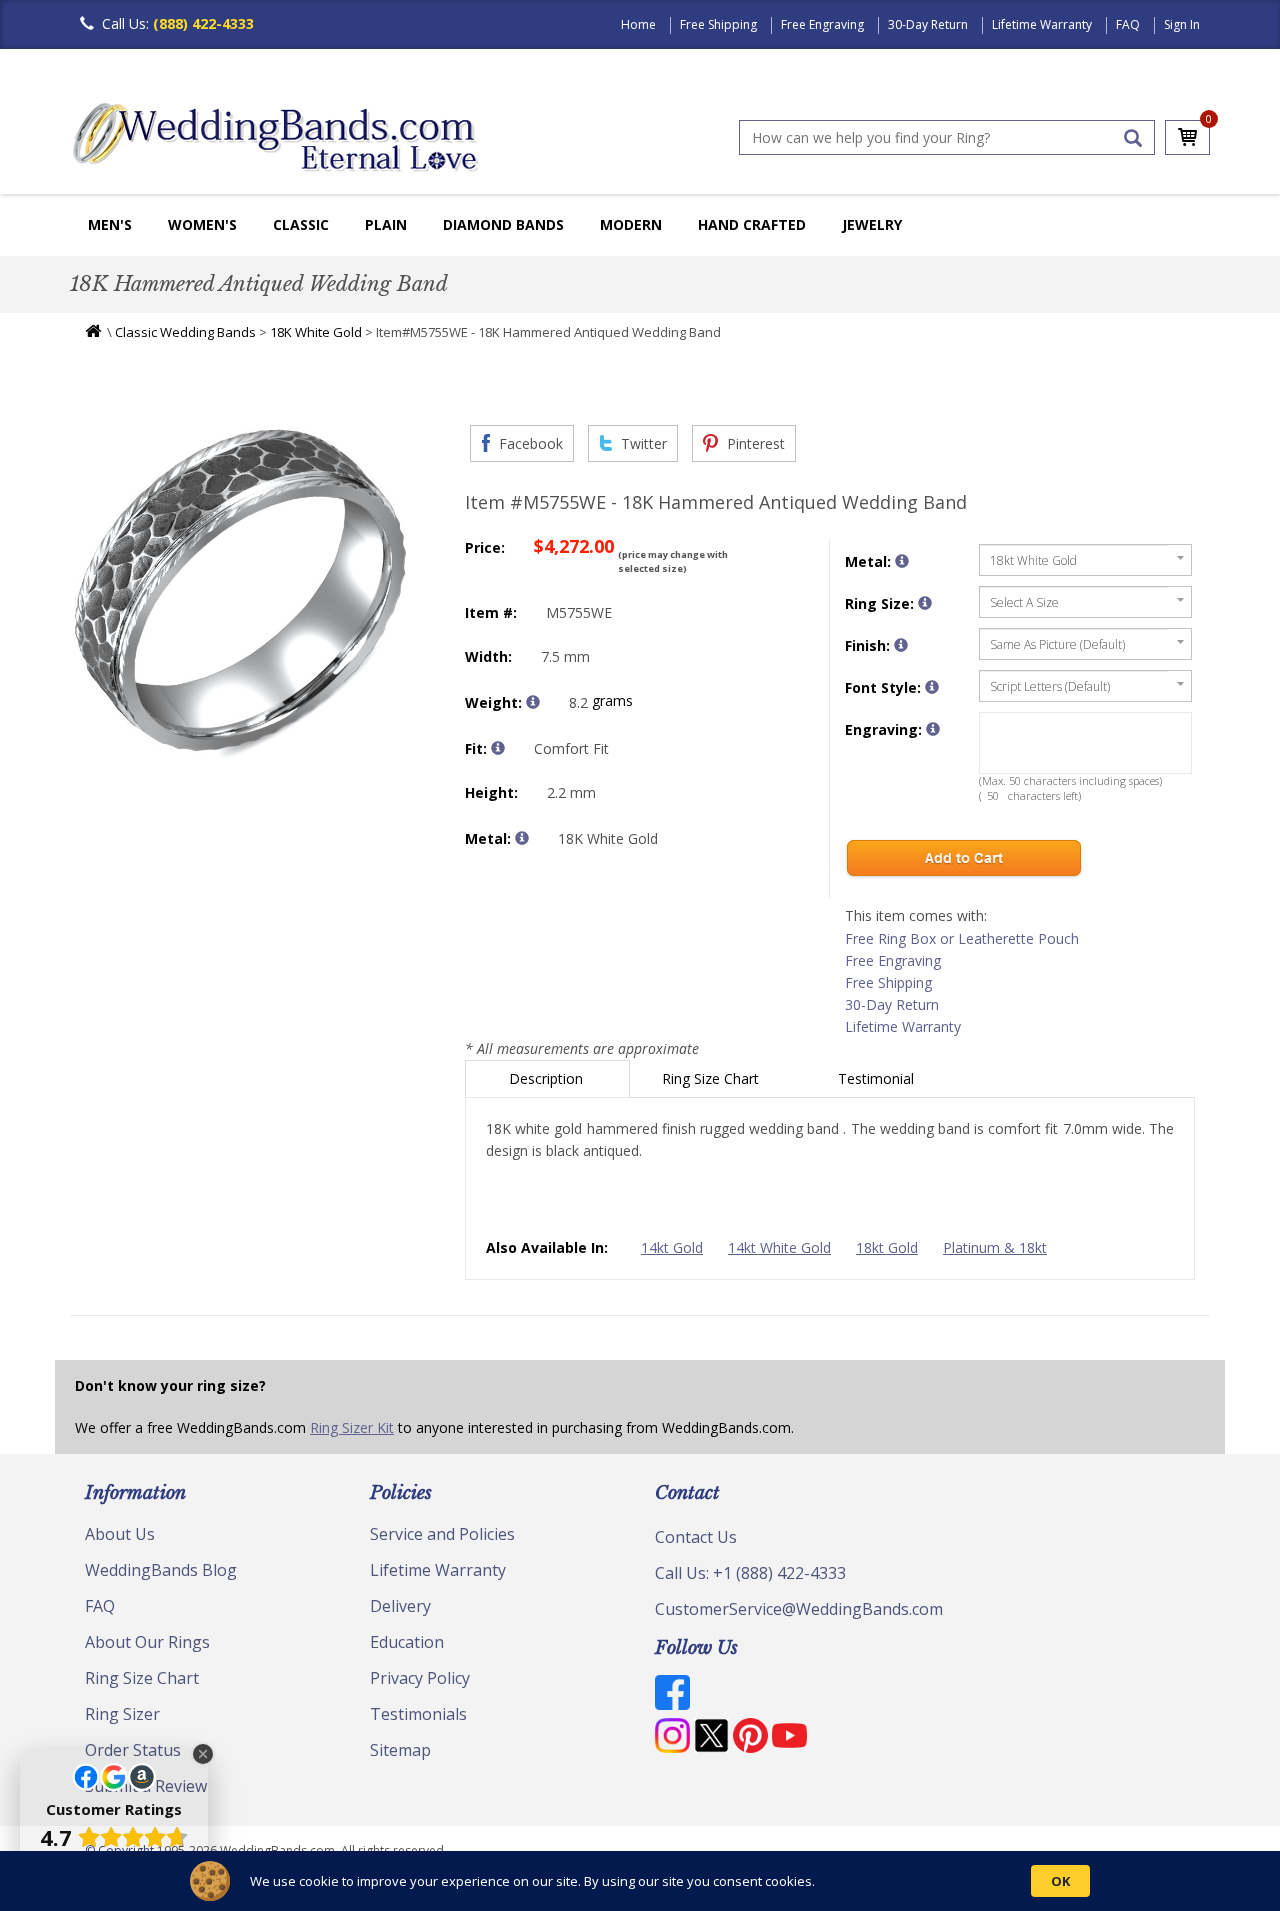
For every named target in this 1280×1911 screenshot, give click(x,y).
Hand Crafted (752, 224)
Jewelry (872, 224)
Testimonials (418, 1714)
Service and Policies (442, 1534)
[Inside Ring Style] (498, 748)
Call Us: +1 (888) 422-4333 (750, 1573)
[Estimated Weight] (533, 702)
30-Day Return (928, 24)
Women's (202, 224)
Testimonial (878, 1078)
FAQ (1128, 24)
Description (548, 1078)
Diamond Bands (503, 224)
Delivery (400, 1606)
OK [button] (1060, 1881)
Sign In (1182, 24)
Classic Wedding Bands (185, 332)
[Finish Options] (901, 645)
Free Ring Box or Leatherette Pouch (962, 938)
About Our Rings (147, 1642)
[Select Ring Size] (925, 603)
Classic (301, 224)
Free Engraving (822, 24)
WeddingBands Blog (161, 1570)
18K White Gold (316, 332)
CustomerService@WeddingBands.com (799, 1609)
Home (638, 24)
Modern (631, 224)
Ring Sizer (122, 1714)
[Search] (1133, 138)
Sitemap (400, 1750)
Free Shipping (718, 24)
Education (407, 1642)
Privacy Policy (420, 1678)
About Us (120, 1534)
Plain (386, 224)
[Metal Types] (522, 838)
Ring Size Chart (712, 1078)
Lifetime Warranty (1042, 24)
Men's (110, 224)
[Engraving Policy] (932, 687)
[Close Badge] (203, 1754)
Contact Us (696, 1537)
